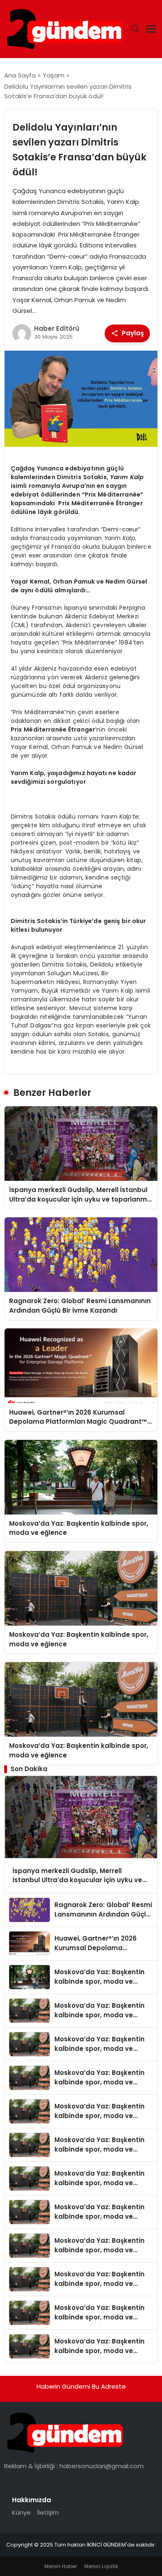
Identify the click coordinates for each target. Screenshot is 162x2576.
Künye (21, 2512)
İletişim (48, 2512)
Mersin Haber (61, 2566)
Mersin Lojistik (101, 2566)
